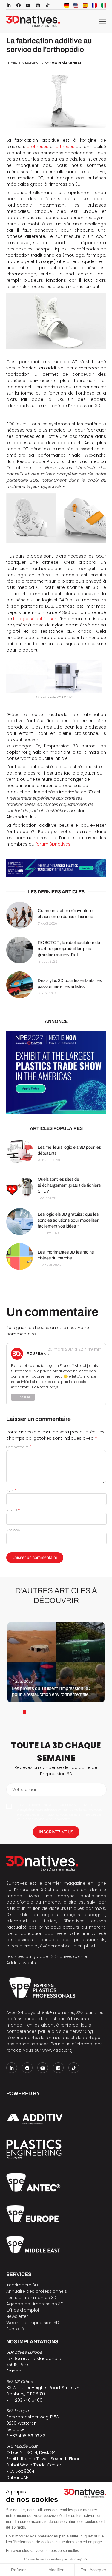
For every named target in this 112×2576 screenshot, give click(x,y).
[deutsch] (67, 5)
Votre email (24, 1790)
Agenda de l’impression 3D (35, 2304)
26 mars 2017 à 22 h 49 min (74, 1349)
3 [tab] (42, 1712)
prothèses (37, 147)
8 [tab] (87, 1712)
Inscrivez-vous (56, 1832)
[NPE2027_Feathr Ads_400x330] (56, 1072)
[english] (76, 5)
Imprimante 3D (22, 2285)
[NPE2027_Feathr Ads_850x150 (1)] (56, 868)
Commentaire (19, 1447)
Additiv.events (21, 1963)
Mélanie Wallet (66, 63)
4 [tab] (51, 1712)
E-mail (13, 1510)
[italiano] (104, 5)
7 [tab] (78, 1712)
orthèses (65, 147)
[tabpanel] (56, 1662)
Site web (13, 1530)
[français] (94, 5)
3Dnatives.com (67, 1956)
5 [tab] (60, 1712)
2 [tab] (33, 1712)
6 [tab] (69, 1712)
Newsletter (17, 2316)
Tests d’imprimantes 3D (31, 2298)
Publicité (15, 2329)
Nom (11, 1491)
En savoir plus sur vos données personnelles (42, 2551)
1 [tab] (24, 1712)
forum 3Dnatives (53, 844)
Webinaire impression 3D (33, 2323)
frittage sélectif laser (35, 619)
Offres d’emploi (23, 2310)
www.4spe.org (57, 2050)
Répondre (23, 1397)
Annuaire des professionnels (37, 2291)
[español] (85, 5)
